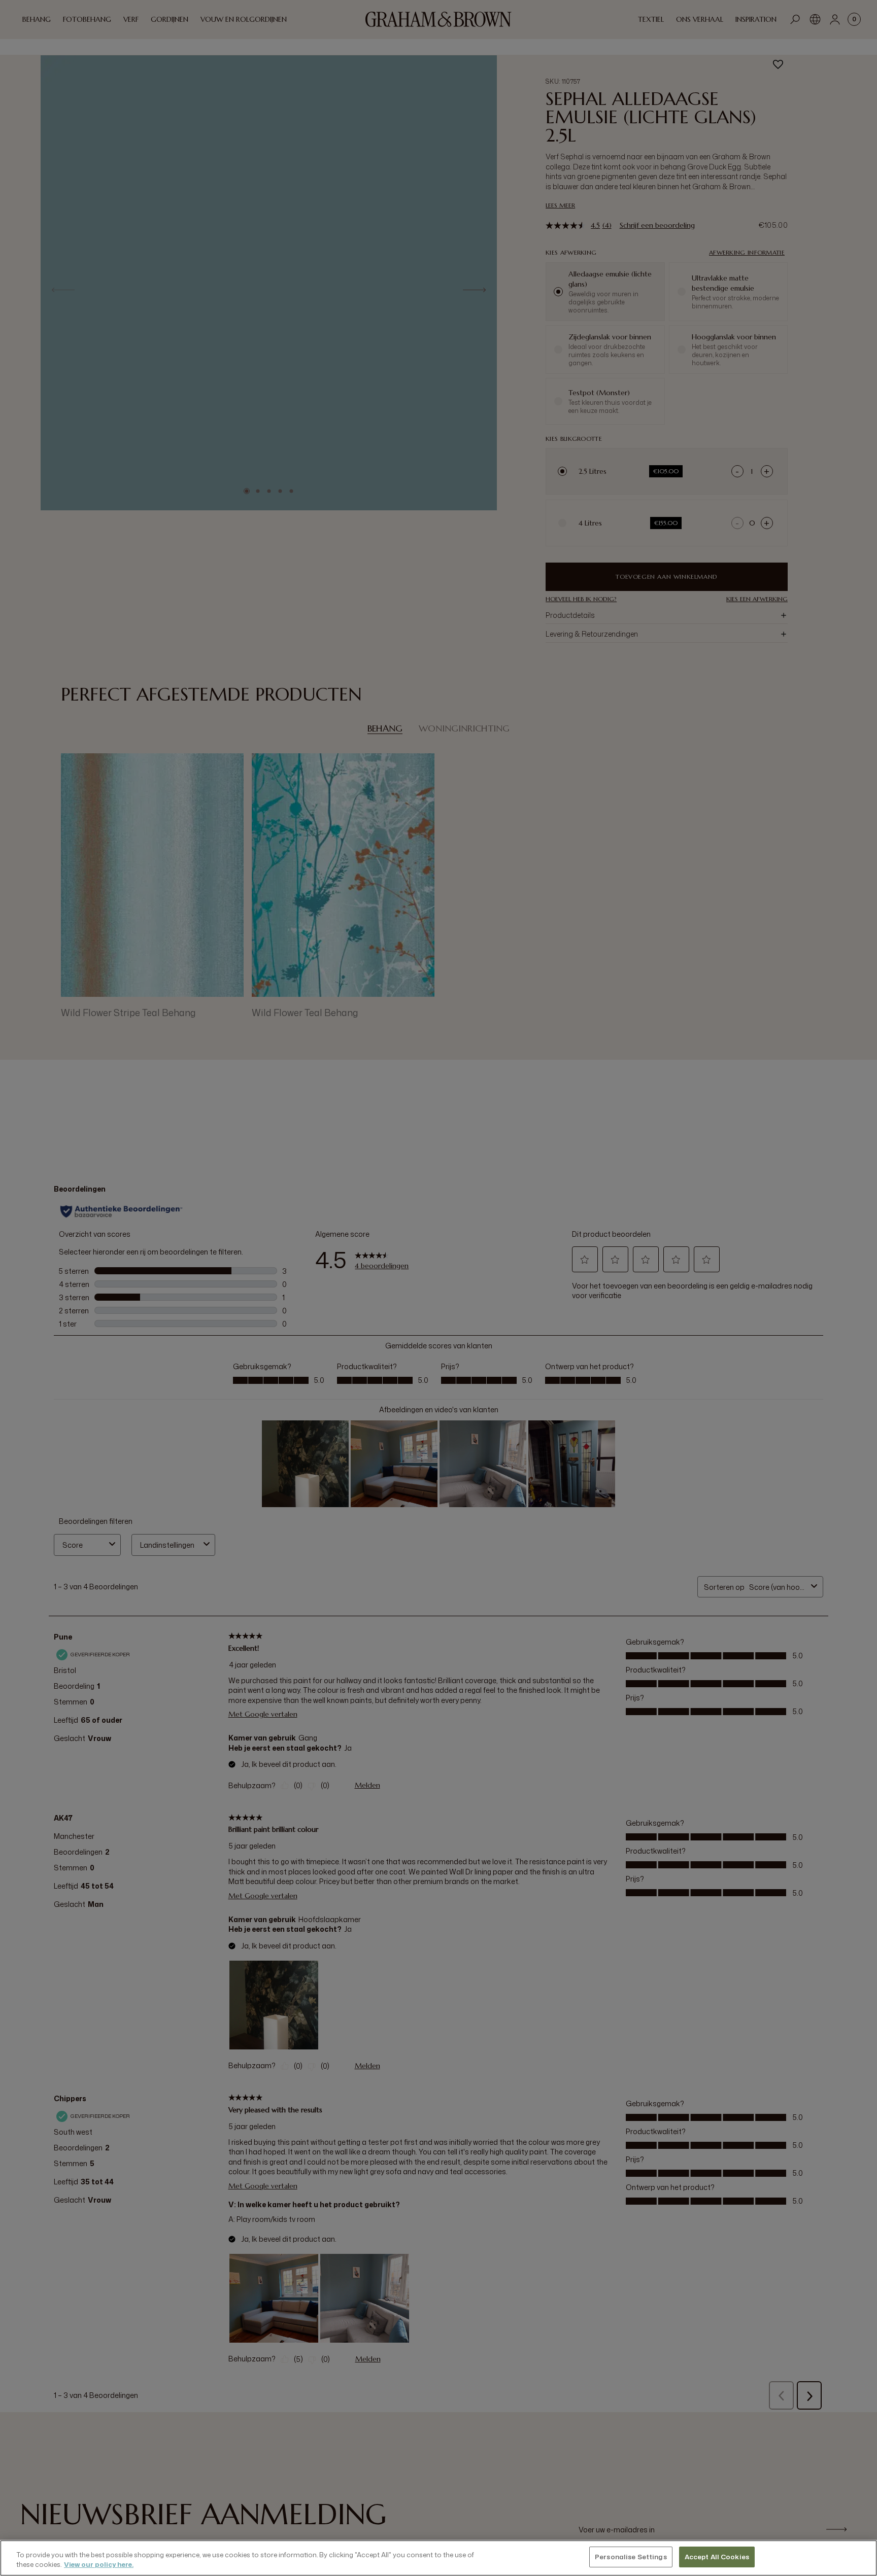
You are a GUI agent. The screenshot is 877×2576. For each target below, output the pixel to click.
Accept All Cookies (717, 2557)
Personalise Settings (631, 2557)
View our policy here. (99, 2565)
